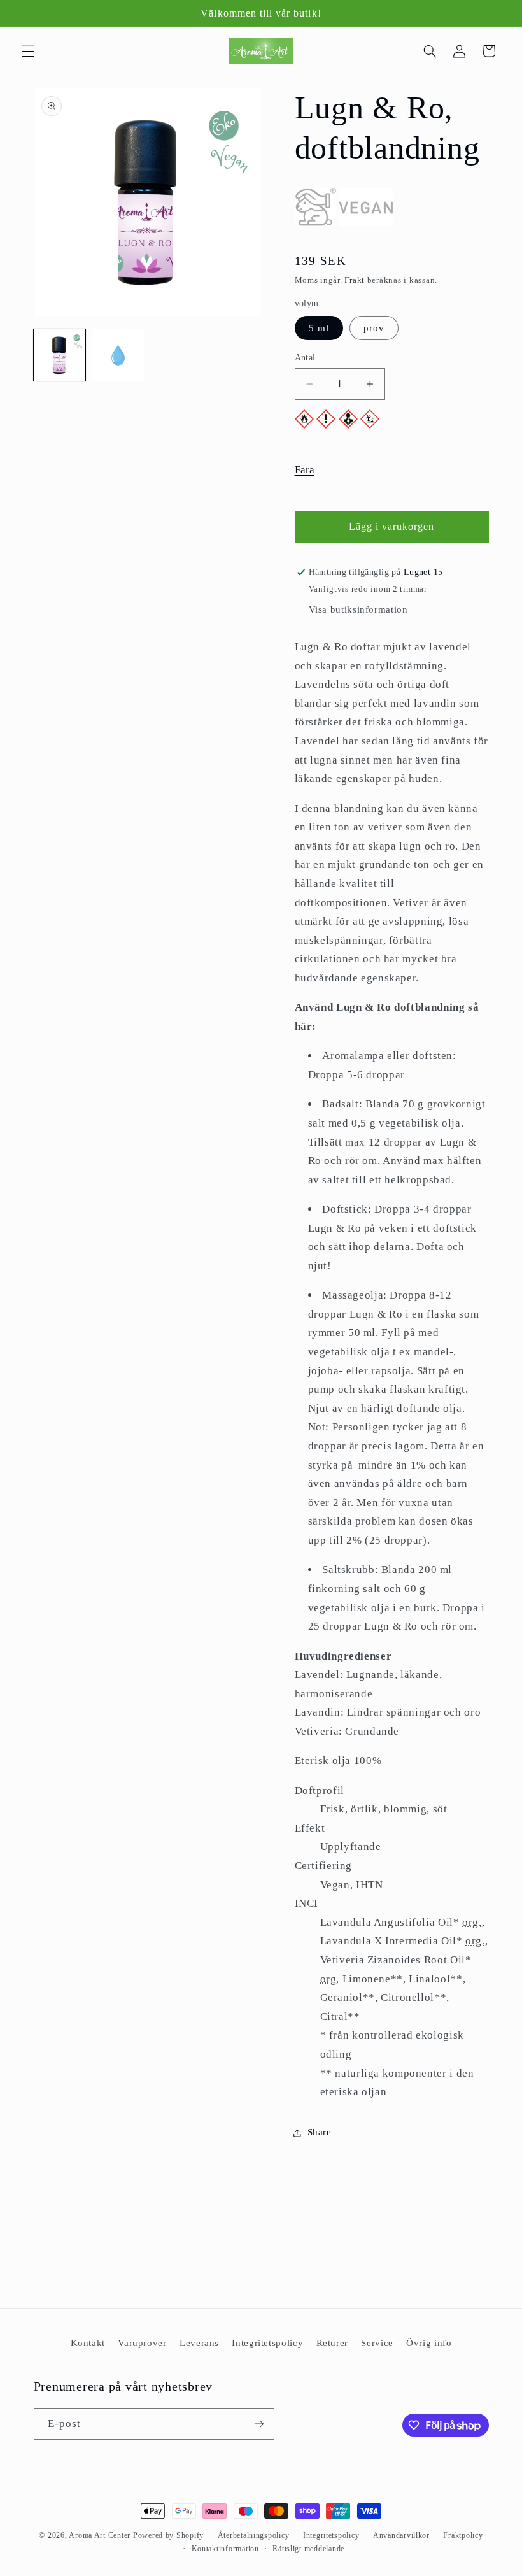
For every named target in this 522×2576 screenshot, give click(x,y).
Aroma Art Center (100, 2535)
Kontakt (88, 2343)
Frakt (355, 280)
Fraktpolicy (463, 2535)
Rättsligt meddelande (308, 2549)
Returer (332, 2343)
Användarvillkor (401, 2535)
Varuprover (142, 2343)
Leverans (199, 2343)
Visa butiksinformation (358, 609)
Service (377, 2343)
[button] (28, 51)
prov (374, 328)
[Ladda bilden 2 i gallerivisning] (118, 355)
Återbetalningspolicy (254, 2535)
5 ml (319, 328)
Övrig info (429, 2343)
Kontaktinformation (225, 2549)
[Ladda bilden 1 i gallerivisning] (60, 355)
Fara (305, 470)
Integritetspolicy (267, 2343)
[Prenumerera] (258, 2423)
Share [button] (320, 2132)
